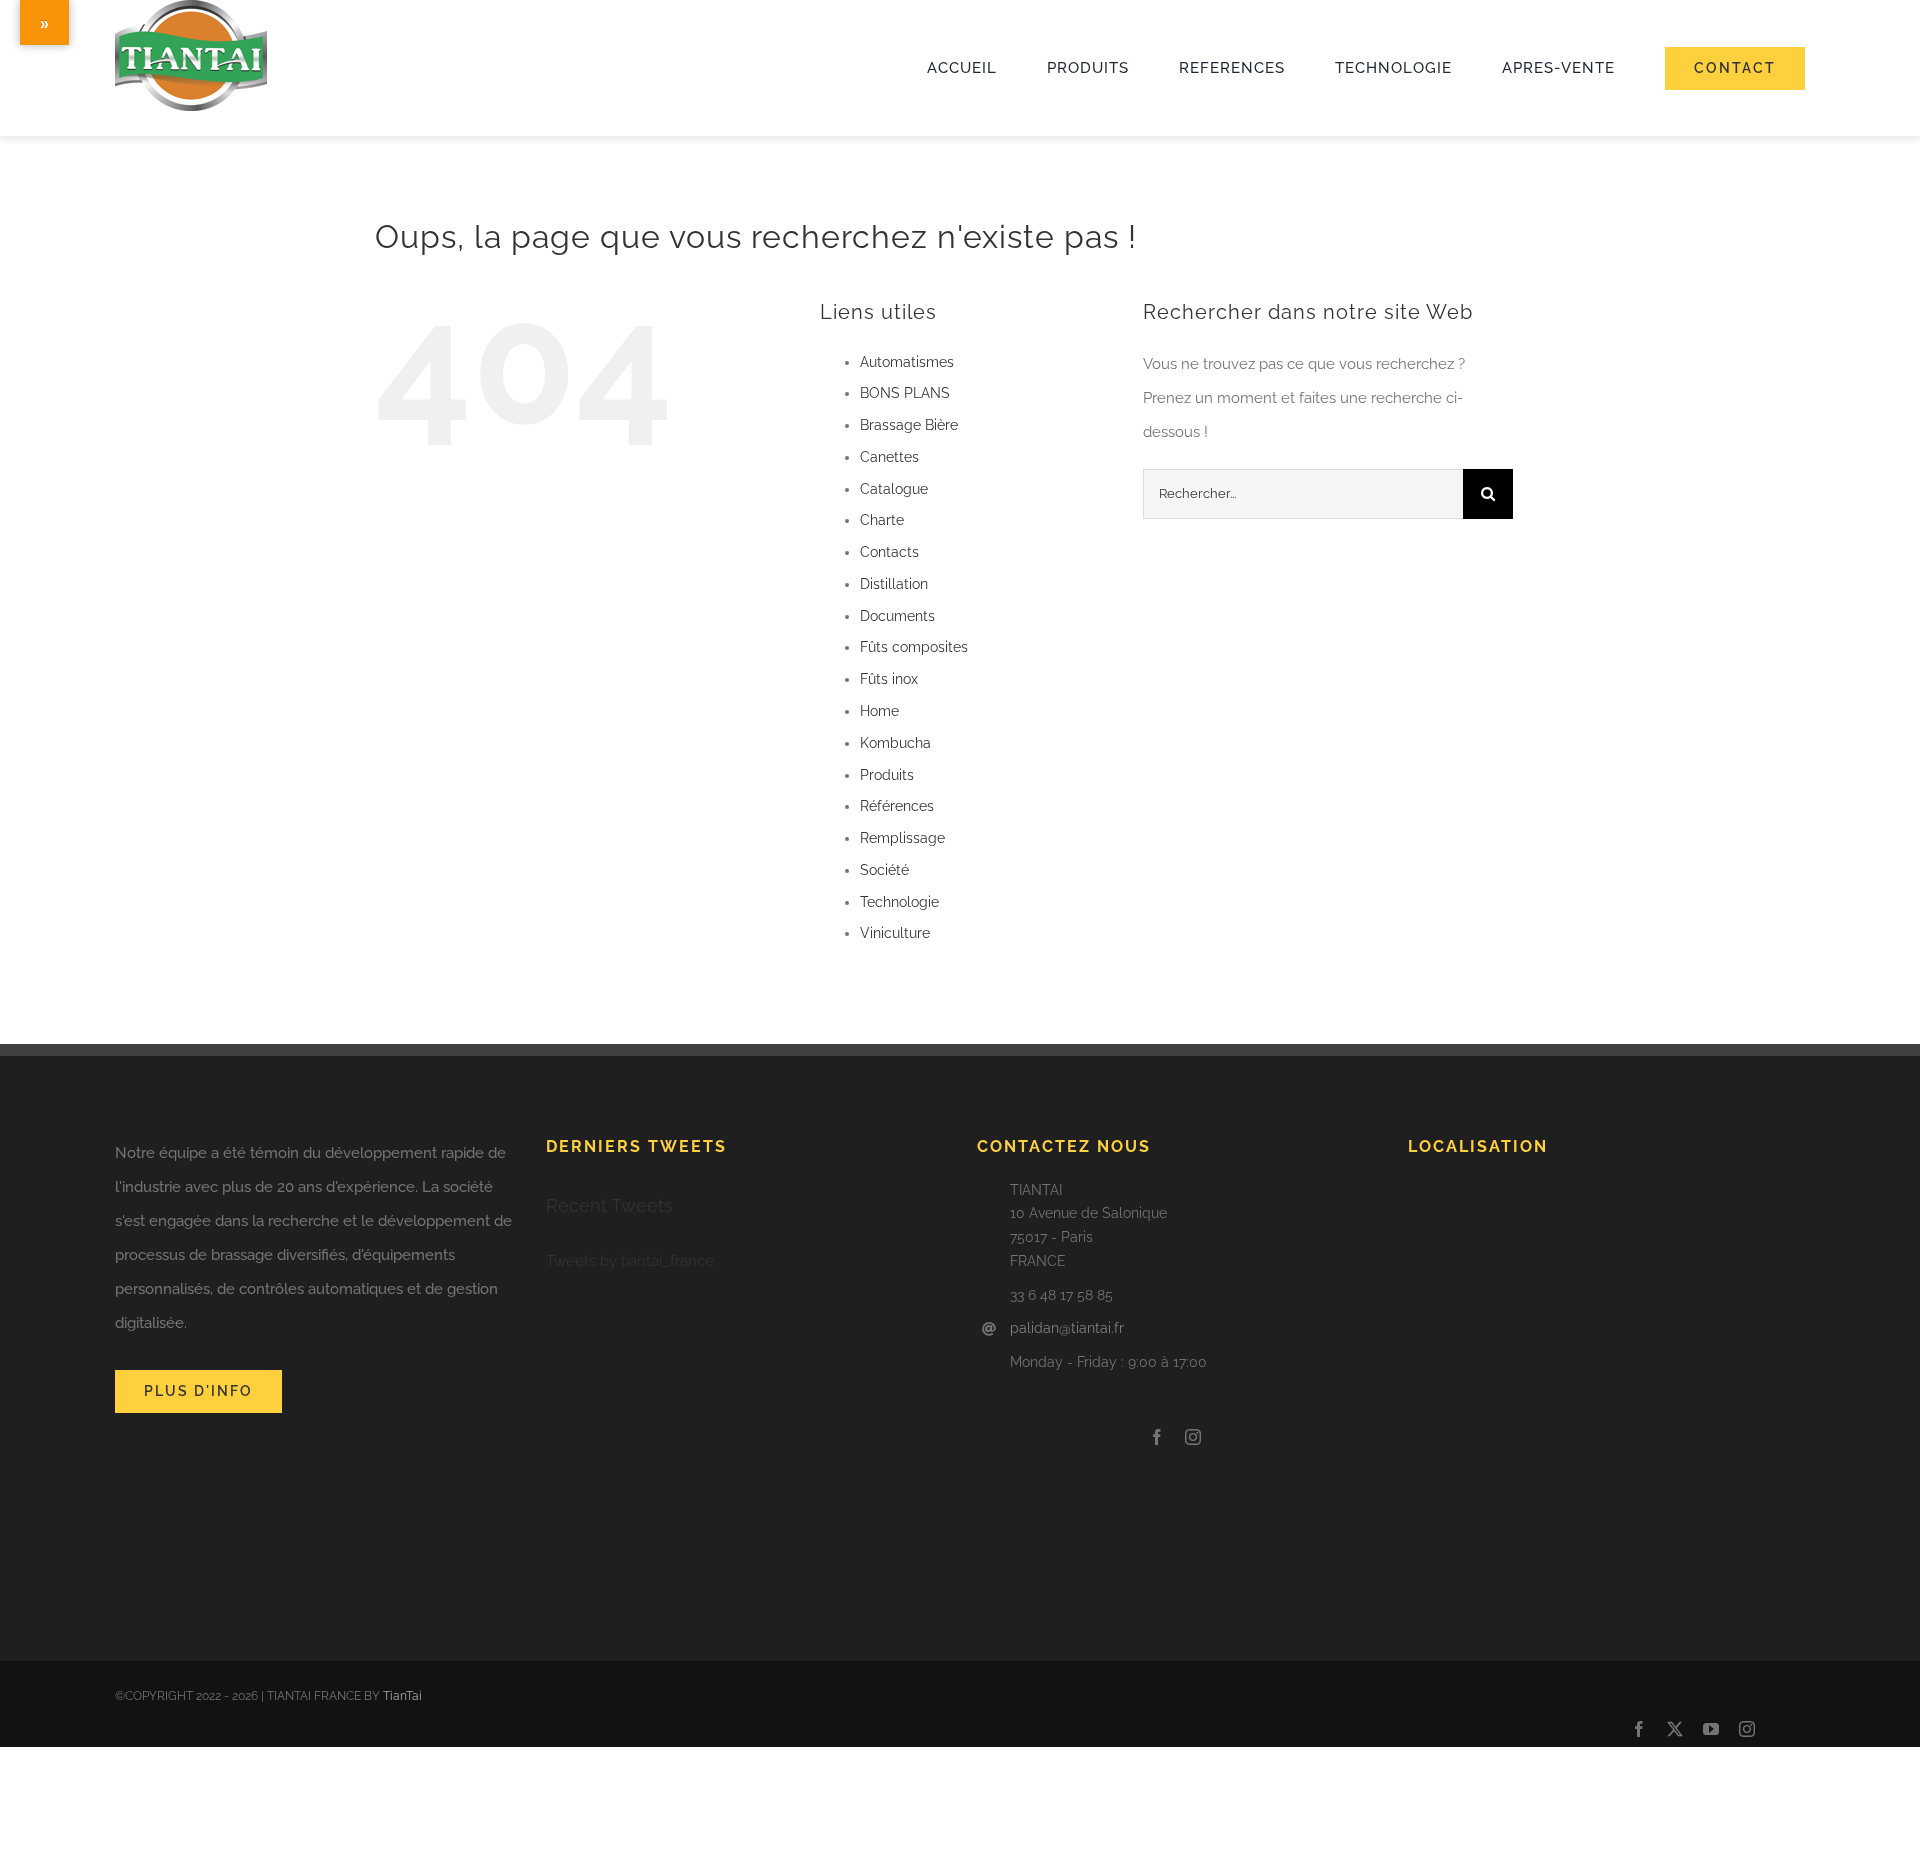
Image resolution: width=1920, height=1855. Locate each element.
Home (879, 711)
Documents (897, 616)
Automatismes (907, 362)
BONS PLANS (905, 393)
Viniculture (895, 933)
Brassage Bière (909, 425)
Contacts (889, 552)
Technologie (899, 902)
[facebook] (1157, 1437)
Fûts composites (914, 647)
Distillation (894, 584)
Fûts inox (889, 679)
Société (884, 870)
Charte (882, 520)
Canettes (889, 457)
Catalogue (894, 489)
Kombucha (895, 743)
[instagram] (1193, 1437)
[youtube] (1711, 1729)
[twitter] (1675, 1729)
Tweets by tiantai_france (630, 1261)
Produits (887, 775)
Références (897, 806)
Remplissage (902, 838)
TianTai (402, 1696)
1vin (116, 126)
